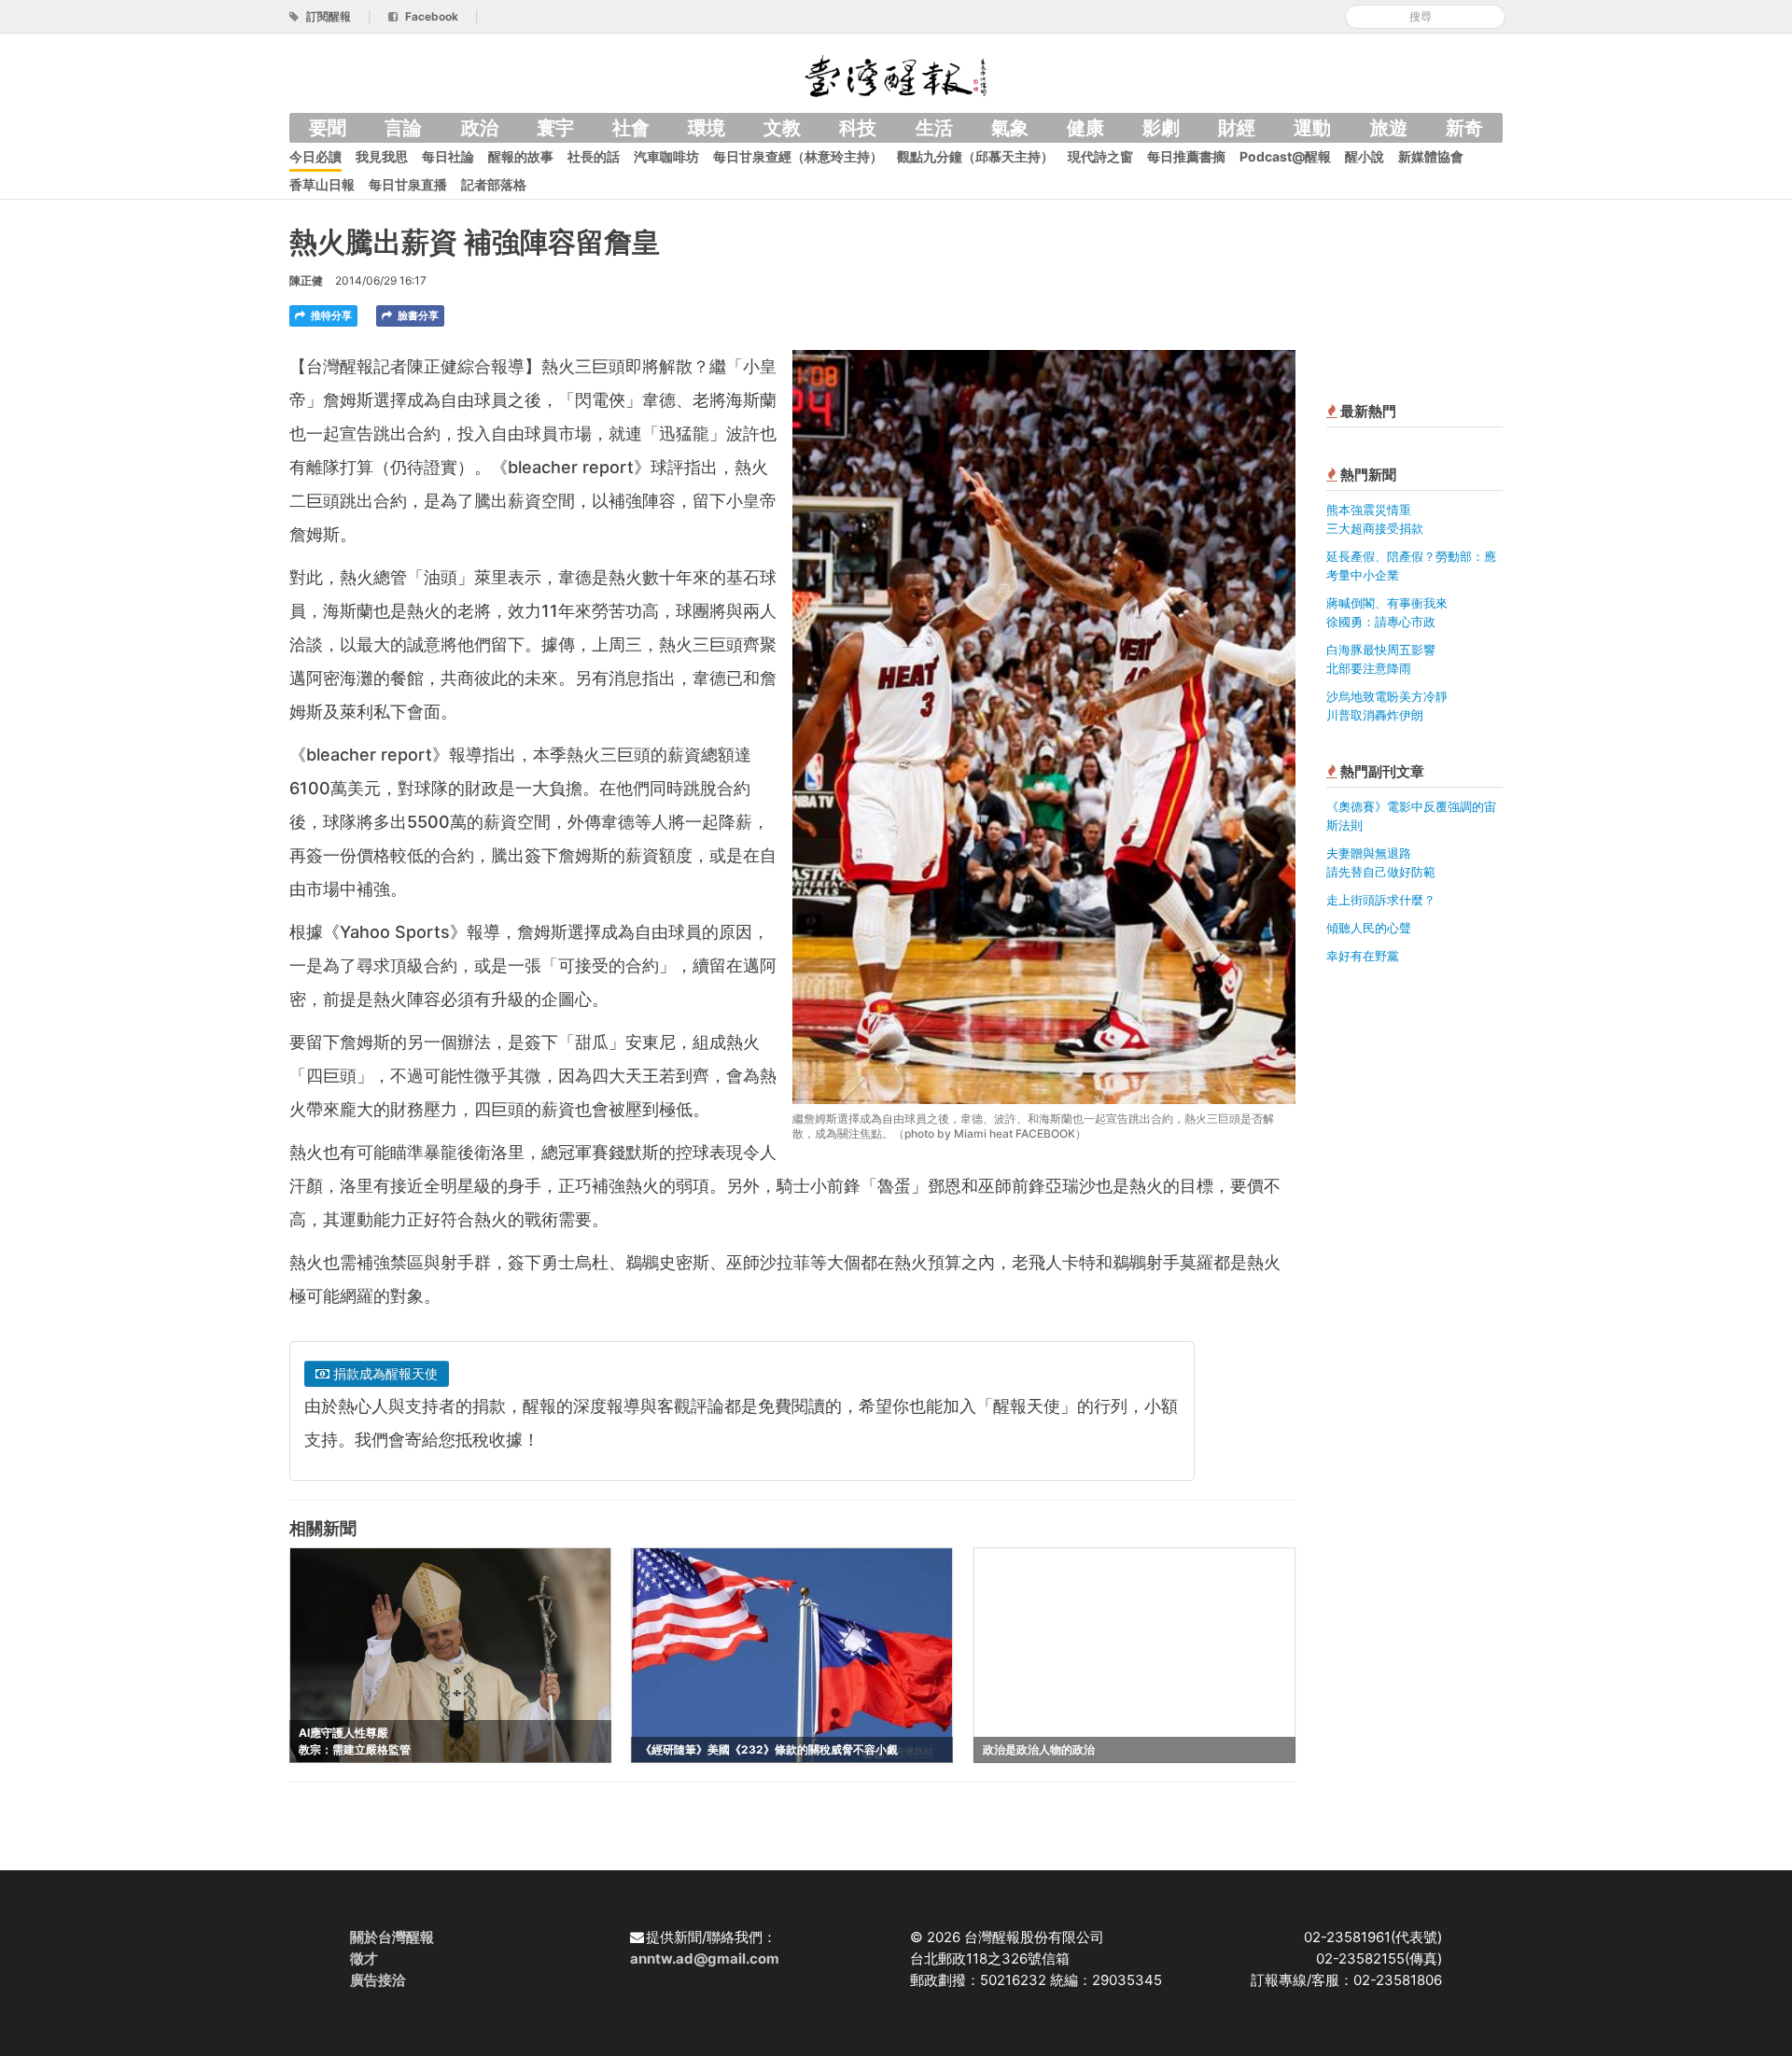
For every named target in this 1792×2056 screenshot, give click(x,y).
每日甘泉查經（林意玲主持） (798, 156)
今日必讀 (315, 156)
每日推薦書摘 (1186, 156)
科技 (858, 128)
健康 (1085, 128)
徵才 (364, 1958)
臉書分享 (417, 315)
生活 (934, 128)
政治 (480, 128)
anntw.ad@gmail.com (705, 1958)
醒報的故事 (521, 156)
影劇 (1161, 128)
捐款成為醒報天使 (384, 1373)
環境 (707, 128)
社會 (631, 128)
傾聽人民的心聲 (1369, 928)
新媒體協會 (1431, 156)
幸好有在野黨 (1363, 956)
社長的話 (594, 156)
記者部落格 (494, 184)
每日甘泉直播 (408, 184)
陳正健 (306, 280)
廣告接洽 (378, 1980)
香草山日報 (322, 184)
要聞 (328, 128)
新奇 (1464, 128)
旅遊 (1389, 128)
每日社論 (448, 156)
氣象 (1010, 128)
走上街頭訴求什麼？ (1381, 900)
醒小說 (1365, 156)
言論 (403, 128)
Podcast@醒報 (1285, 156)
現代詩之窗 (1100, 156)
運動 (1312, 128)
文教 (782, 128)
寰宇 (555, 128)
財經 (1237, 128)
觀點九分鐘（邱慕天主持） (975, 156)
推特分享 (330, 315)
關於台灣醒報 (392, 1937)
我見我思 (382, 156)
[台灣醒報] (896, 74)
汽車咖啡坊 (666, 156)
